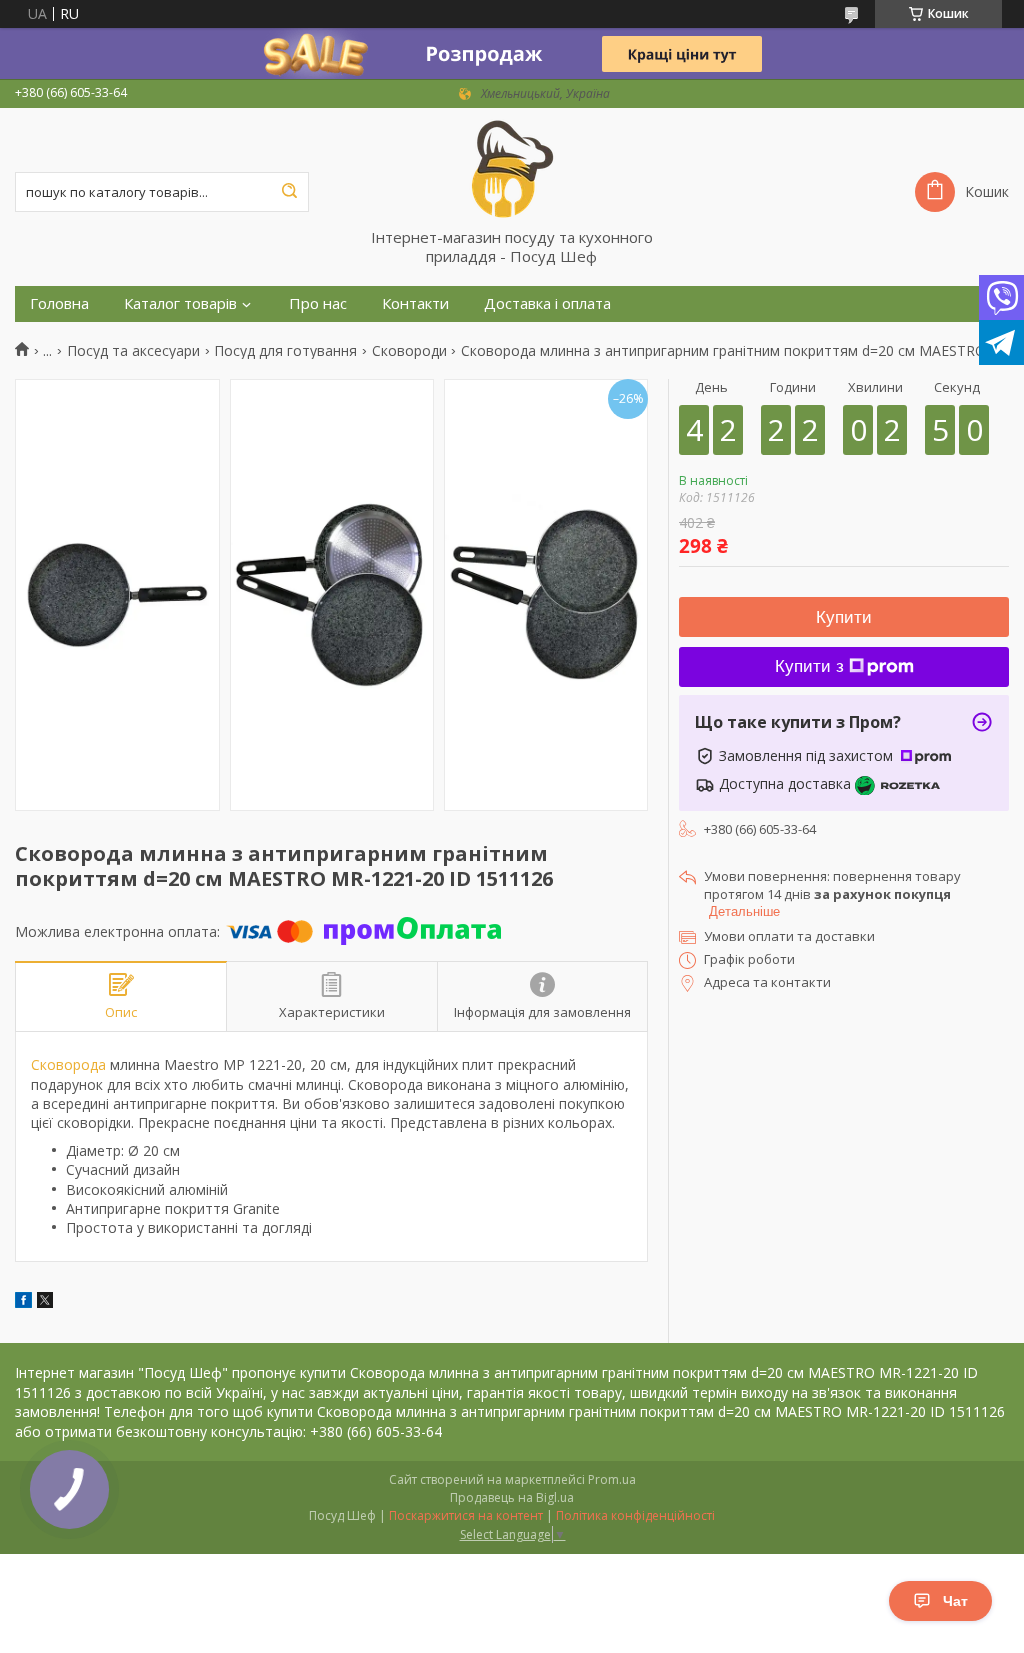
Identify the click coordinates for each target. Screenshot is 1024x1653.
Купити (844, 617)
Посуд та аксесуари (133, 351)
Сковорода (68, 1064)
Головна (59, 303)
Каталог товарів (180, 303)
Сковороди (409, 351)
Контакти (415, 303)
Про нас (318, 303)
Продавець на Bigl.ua (512, 1497)
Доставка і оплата (547, 303)
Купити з (809, 666)
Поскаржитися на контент (466, 1515)
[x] (45, 1302)
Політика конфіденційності (635, 1515)
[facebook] (23, 1302)
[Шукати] (289, 192)
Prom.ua (612, 1479)
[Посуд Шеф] (512, 168)
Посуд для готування (285, 351)
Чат (955, 1601)
